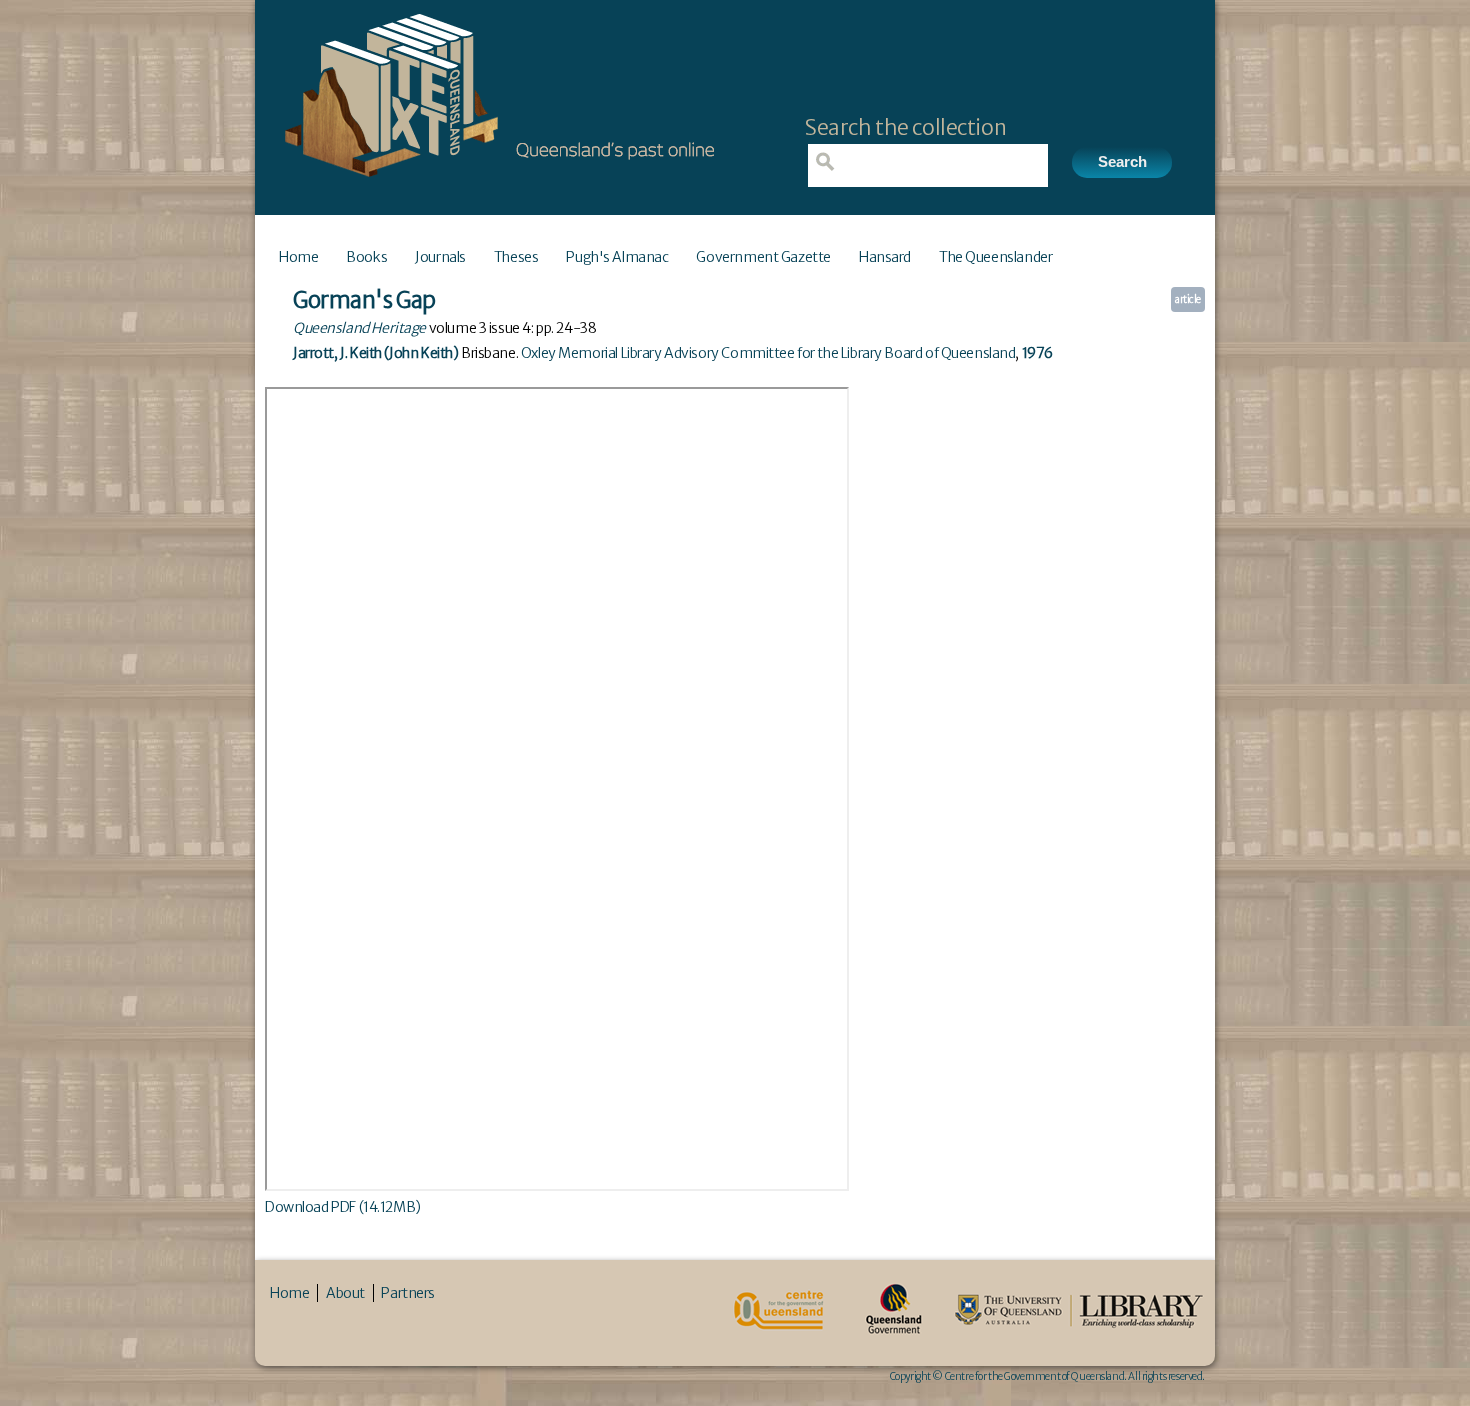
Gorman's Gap (364, 300)
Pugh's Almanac (617, 257)
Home (298, 257)
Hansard (885, 257)
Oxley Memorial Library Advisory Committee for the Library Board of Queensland (768, 353)
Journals (440, 257)
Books (366, 257)
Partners (408, 1293)
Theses (516, 257)
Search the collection (905, 127)
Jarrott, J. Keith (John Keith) (375, 353)
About (345, 1293)
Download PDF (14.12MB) (343, 1207)
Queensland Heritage (359, 328)
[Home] (495, 183)
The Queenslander (995, 257)
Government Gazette (763, 257)
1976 (1037, 353)
